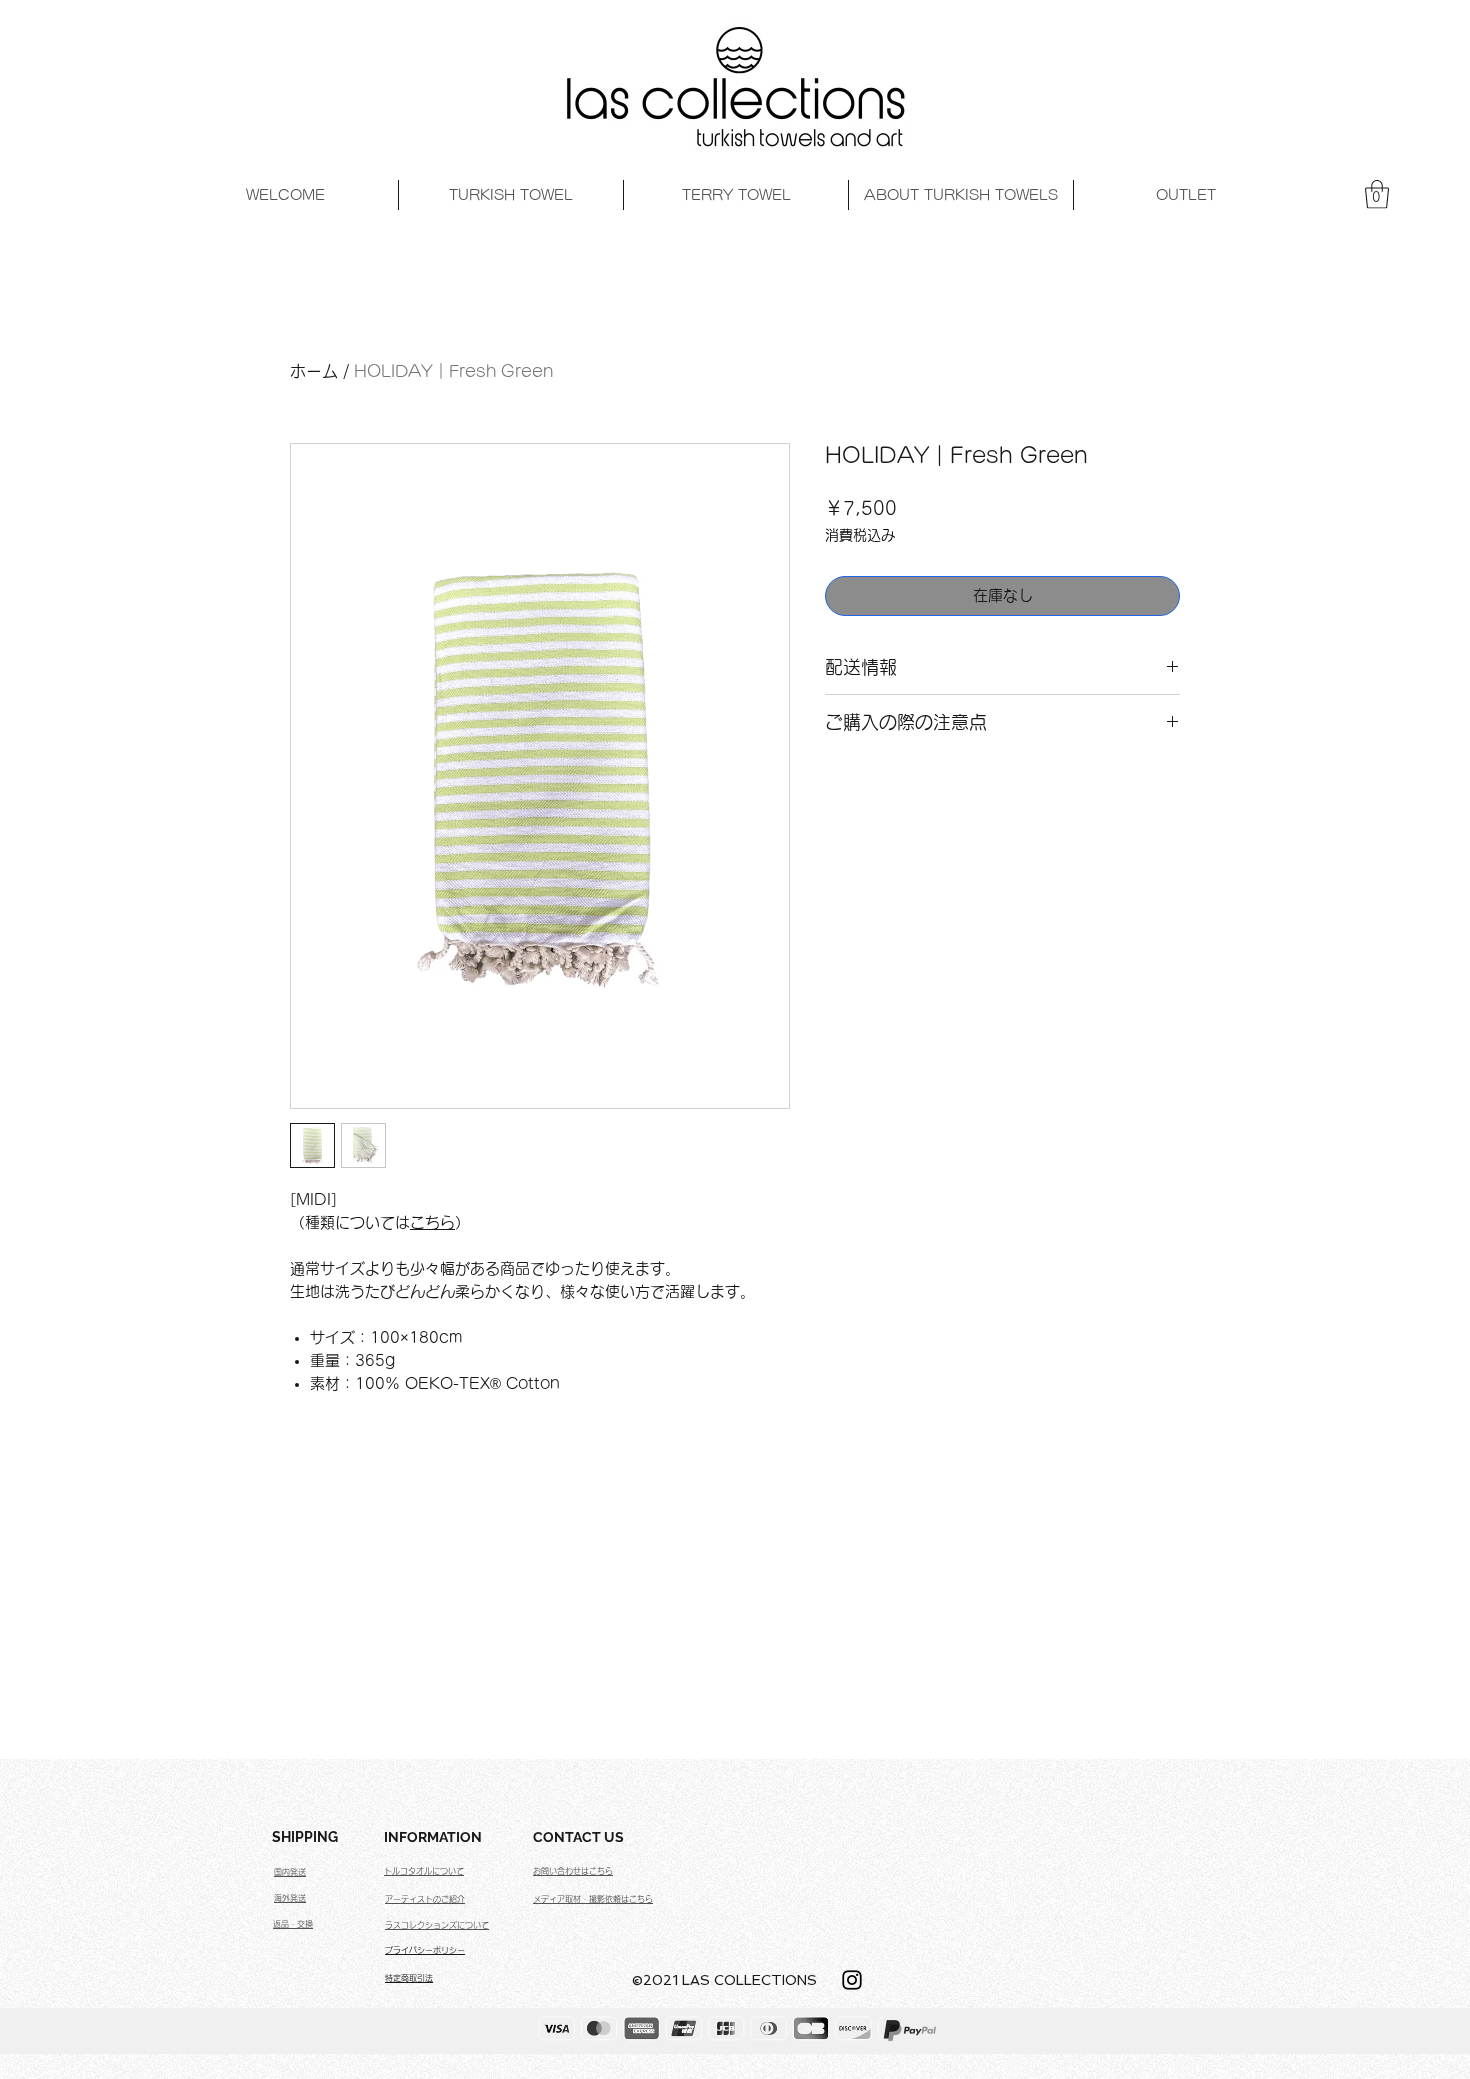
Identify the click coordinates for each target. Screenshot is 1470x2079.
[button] (1377, 194)
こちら (432, 1222)
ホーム (314, 371)
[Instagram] (852, 1980)
